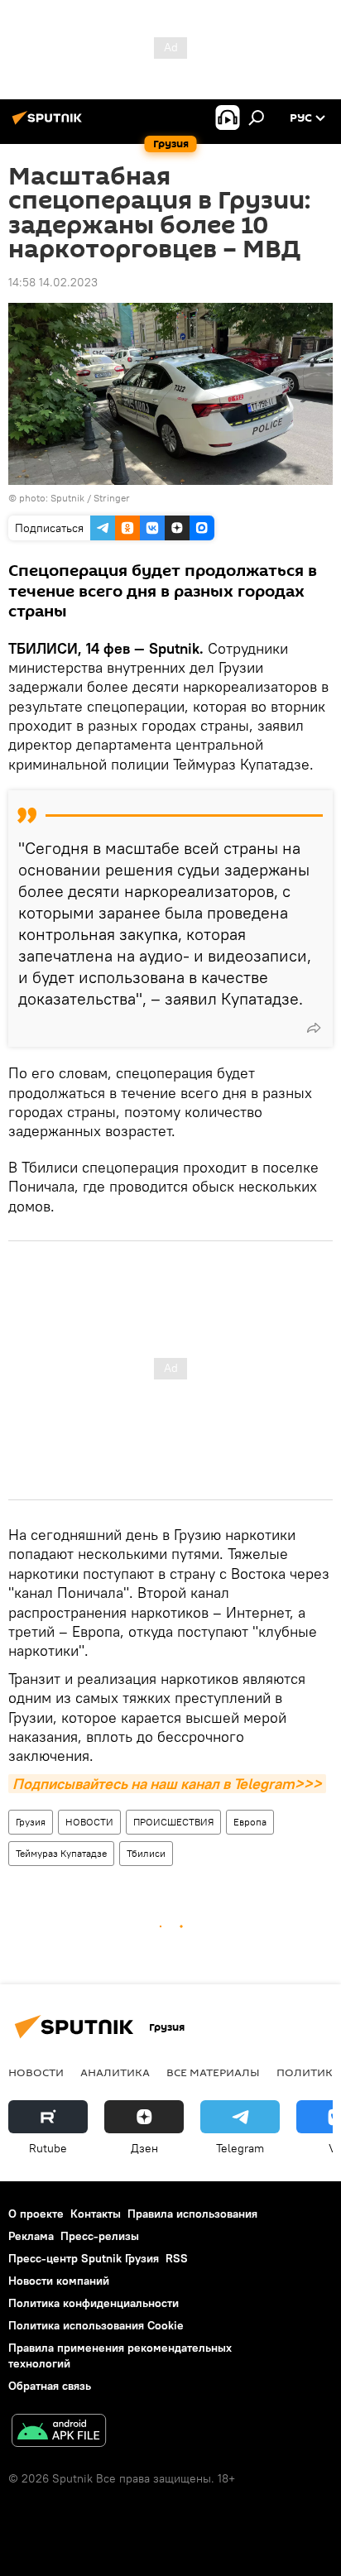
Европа (250, 1822)
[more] (314, 1028)
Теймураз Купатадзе (61, 1853)
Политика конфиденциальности (94, 2303)
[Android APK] (59, 2432)
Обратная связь (50, 2386)
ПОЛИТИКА (308, 2072)
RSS (177, 2258)
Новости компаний (59, 2281)
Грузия (31, 1822)
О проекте (36, 2214)
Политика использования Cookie (96, 2325)
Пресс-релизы (100, 2236)
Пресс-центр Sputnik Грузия (84, 2258)
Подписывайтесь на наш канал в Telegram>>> (167, 1784)
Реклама (31, 2236)
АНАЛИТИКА (115, 2072)
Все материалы (213, 2072)
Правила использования (192, 2214)
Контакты (96, 2214)
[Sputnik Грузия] (50, 124)
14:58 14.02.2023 (53, 282)
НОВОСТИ (89, 1822)
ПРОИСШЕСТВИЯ (173, 1822)
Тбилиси (146, 1853)
